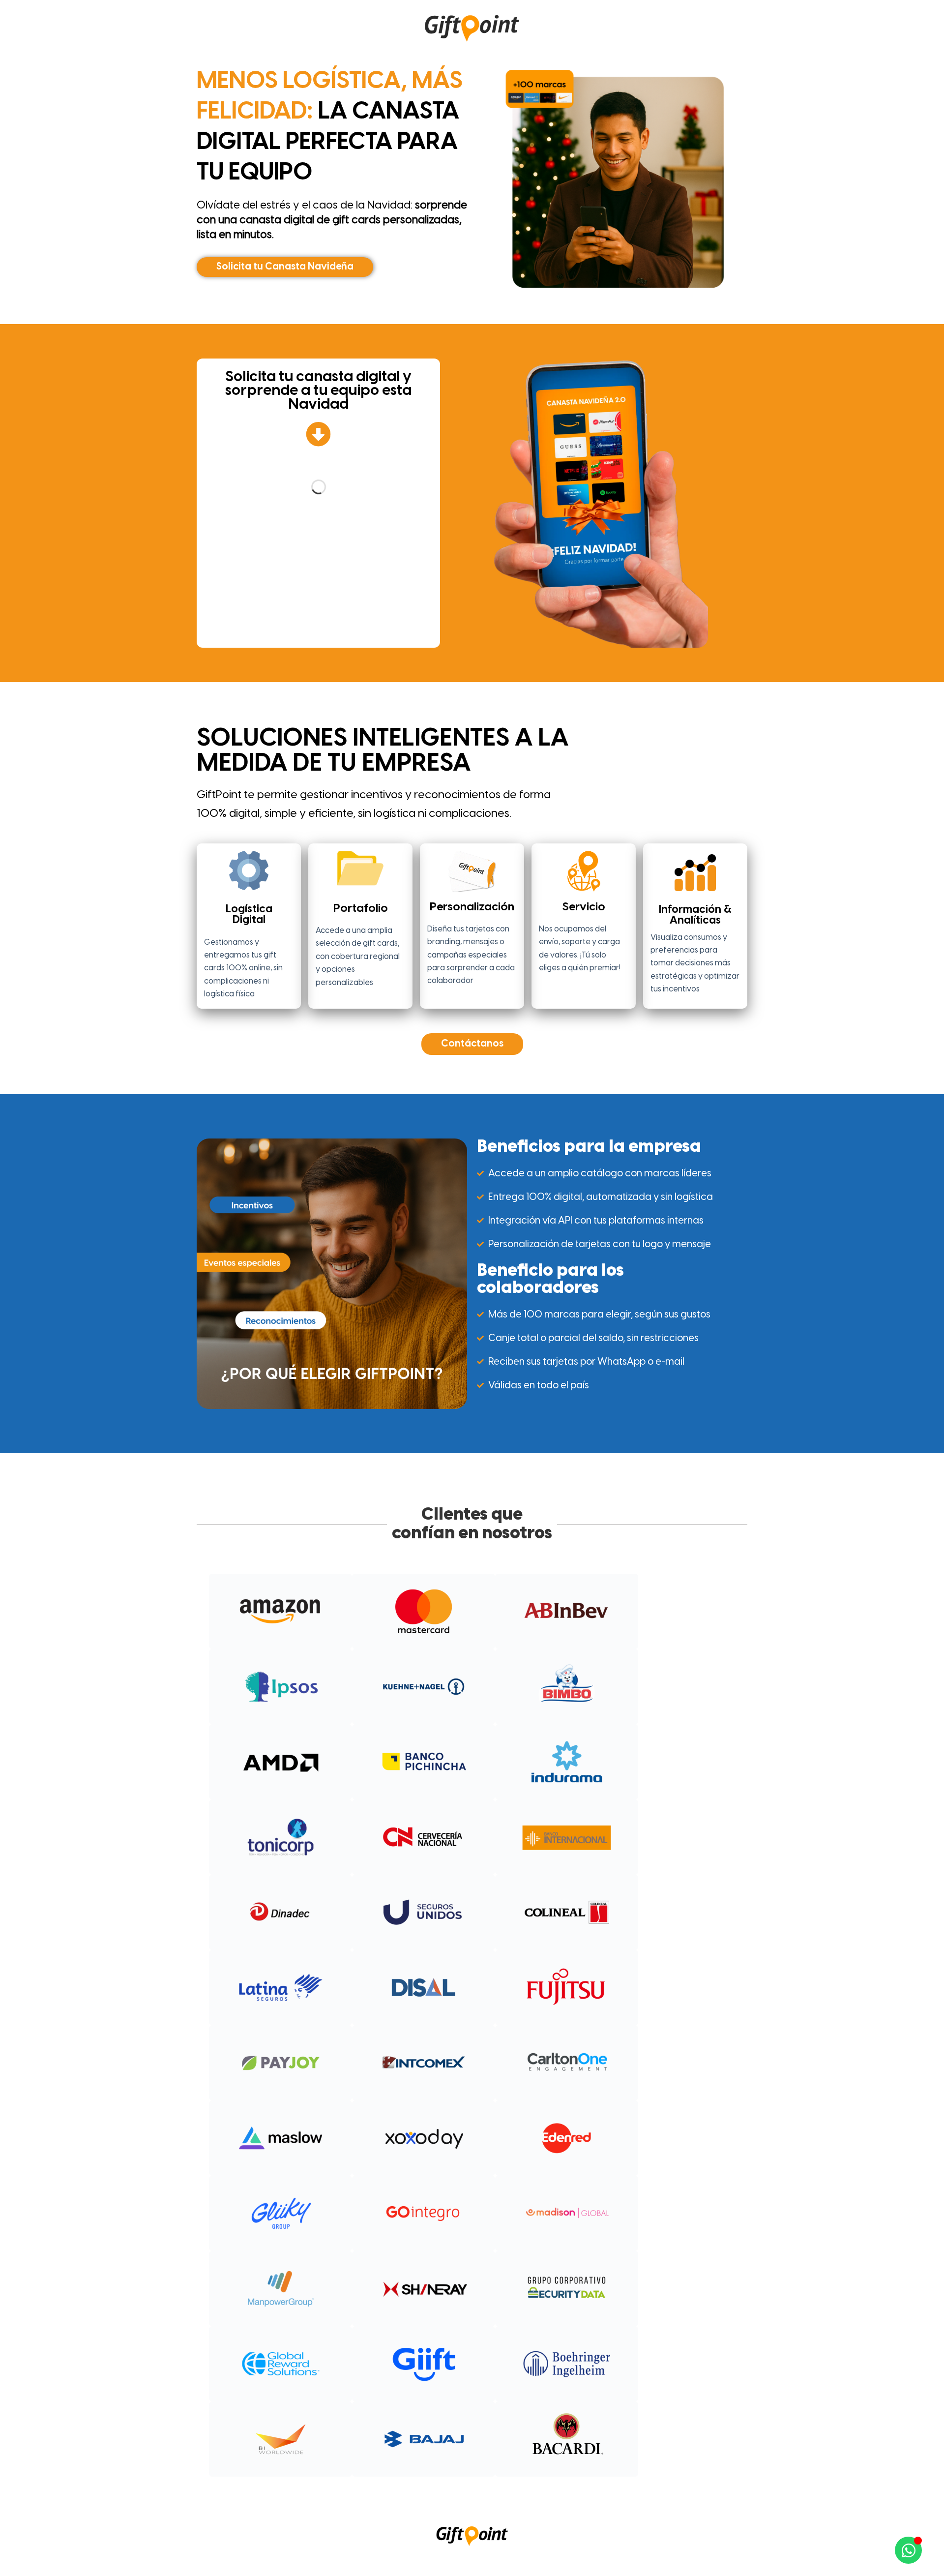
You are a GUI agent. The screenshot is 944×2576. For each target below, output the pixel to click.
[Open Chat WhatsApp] (908, 2550)
